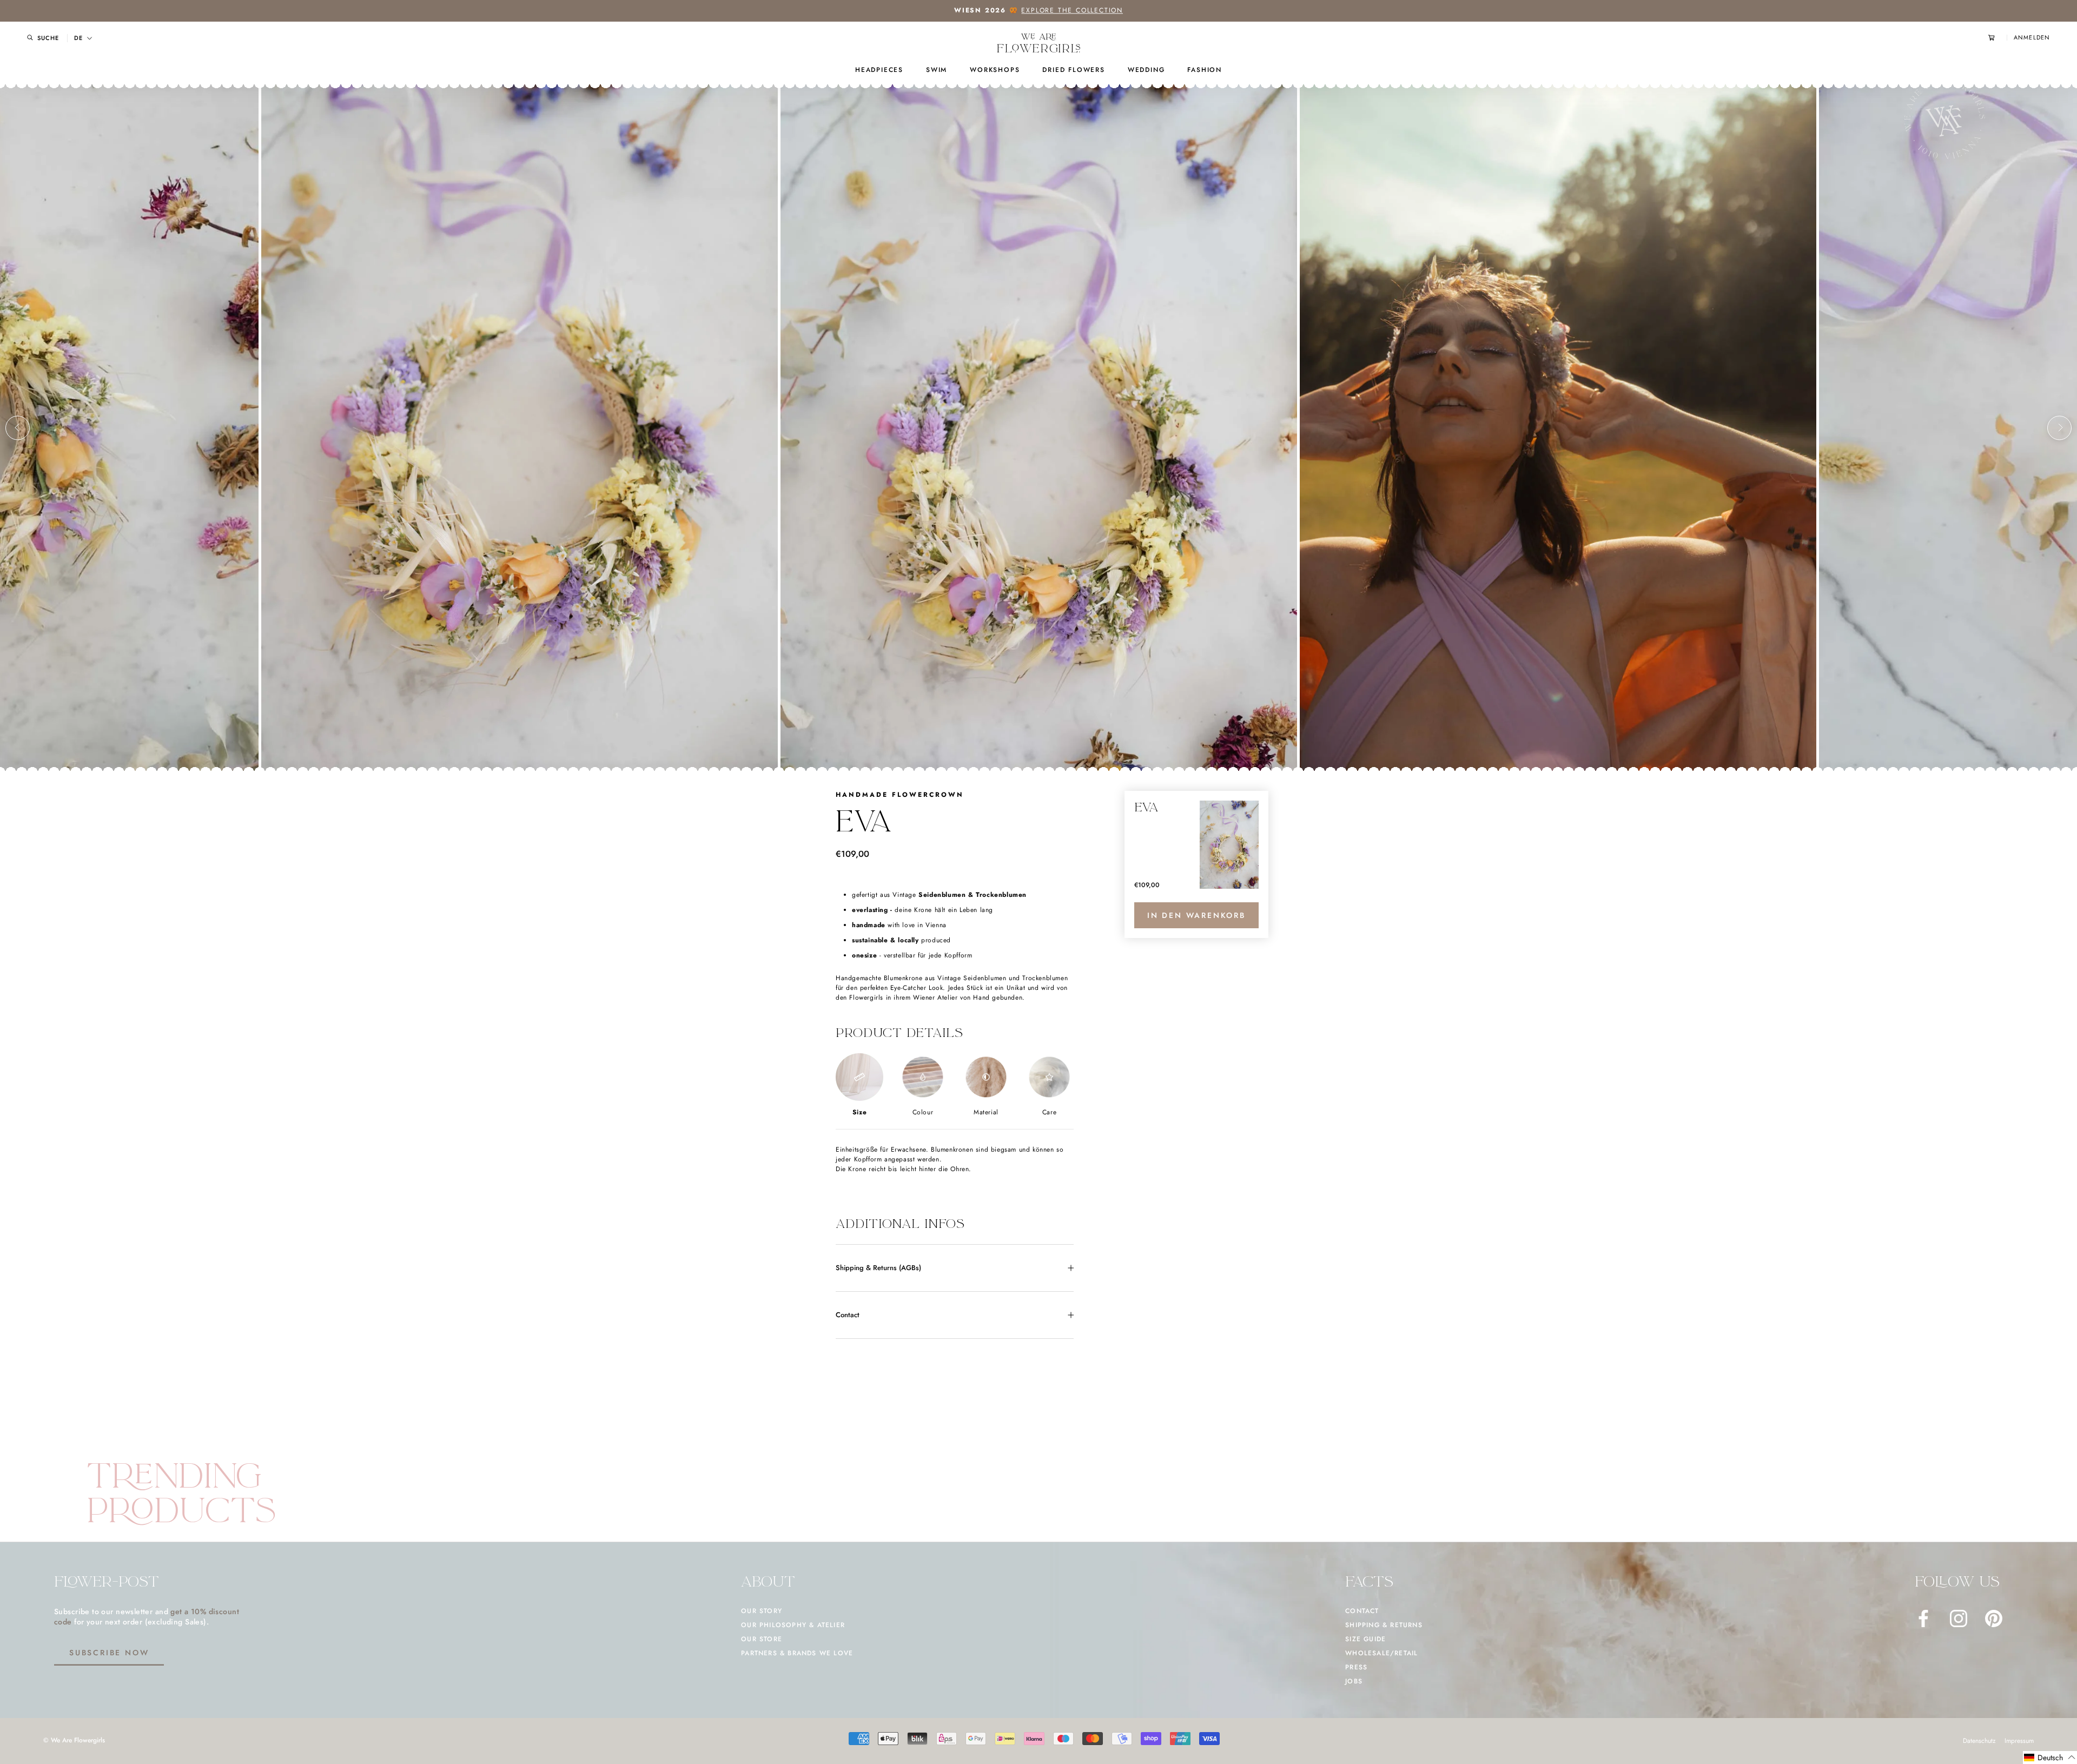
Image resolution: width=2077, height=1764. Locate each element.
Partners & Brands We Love (797, 1653)
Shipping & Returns (1384, 1625)
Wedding (1146, 70)
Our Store (762, 1639)
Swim (937, 70)
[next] (2059, 428)
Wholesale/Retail (1381, 1653)
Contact (848, 1315)
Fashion (1205, 70)
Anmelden (2032, 38)
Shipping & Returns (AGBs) (878, 1268)
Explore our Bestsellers (1085, 10)
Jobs (1354, 1681)
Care (1049, 1112)
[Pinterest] (1994, 1618)
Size (859, 1112)
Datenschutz (1979, 1741)
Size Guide (1365, 1639)
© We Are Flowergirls (74, 1740)
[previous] (18, 428)
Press (1356, 1667)
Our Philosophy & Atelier (793, 1625)
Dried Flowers (1073, 70)
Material (986, 1112)
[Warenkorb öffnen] (1997, 38)
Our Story (762, 1611)
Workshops (995, 70)
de (78, 38)
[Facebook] (1923, 1618)
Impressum (2019, 1741)
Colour (923, 1112)
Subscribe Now (109, 1653)
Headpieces (879, 70)
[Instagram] (1959, 1618)
